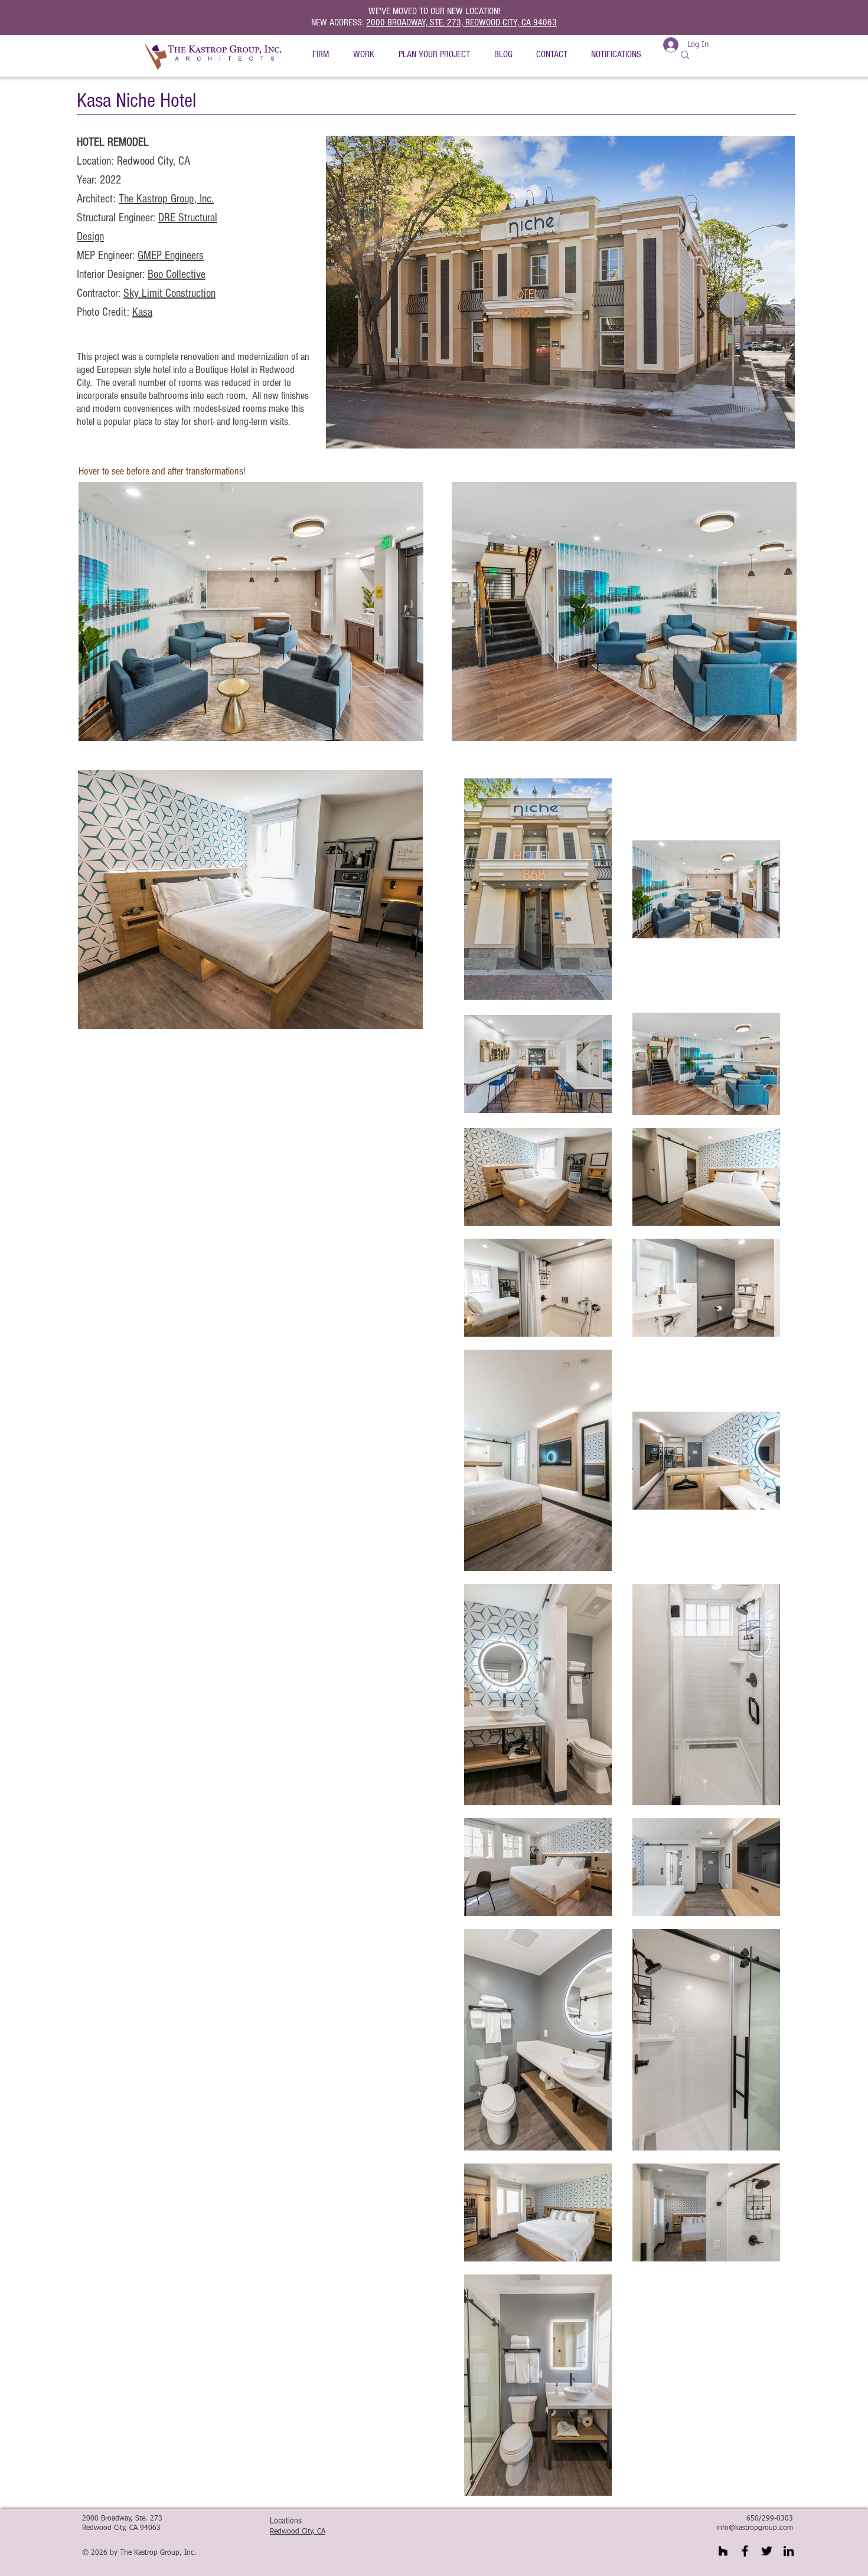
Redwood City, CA (298, 2532)
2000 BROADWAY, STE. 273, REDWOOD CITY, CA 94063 (461, 22)
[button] (320, 55)
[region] (250, 610)
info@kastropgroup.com (755, 2528)
